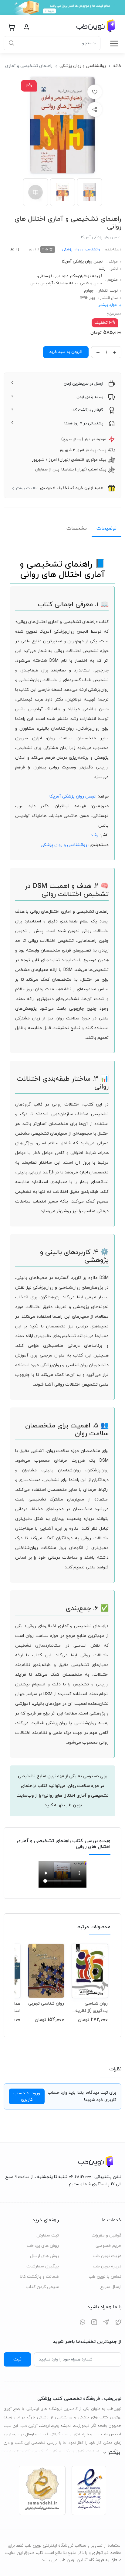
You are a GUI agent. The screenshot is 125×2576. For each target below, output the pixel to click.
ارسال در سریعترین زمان (83, 384)
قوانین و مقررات (106, 2235)
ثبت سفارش (48, 2235)
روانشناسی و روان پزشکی (83, 66)
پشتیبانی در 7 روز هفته (83, 423)
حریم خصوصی (108, 2246)
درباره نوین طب (107, 2266)
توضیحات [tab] (106, 528)
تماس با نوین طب (105, 2277)
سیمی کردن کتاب (42, 2287)
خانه (117, 66)
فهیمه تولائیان (90, 276)
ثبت (17, 2359)
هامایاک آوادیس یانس (49, 283)
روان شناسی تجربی (46, 2004)
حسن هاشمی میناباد (85, 283)
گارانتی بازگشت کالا (87, 410)
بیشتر (114, 2453)
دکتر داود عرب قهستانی (57, 276)
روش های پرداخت (43, 2246)
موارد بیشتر (108, 305)
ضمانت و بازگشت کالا (39, 2277)
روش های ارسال (44, 2256)
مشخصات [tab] (77, 528)
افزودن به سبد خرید (66, 352)
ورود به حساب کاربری (27, 2096)
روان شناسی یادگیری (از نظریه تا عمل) (91, 2007)
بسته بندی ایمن (90, 397)
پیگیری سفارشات (43, 2266)
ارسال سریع (111, 2287)
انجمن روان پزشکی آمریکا (83, 262)
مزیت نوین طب (107, 2256)
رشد (102, 269)
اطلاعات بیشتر (27, 488)
